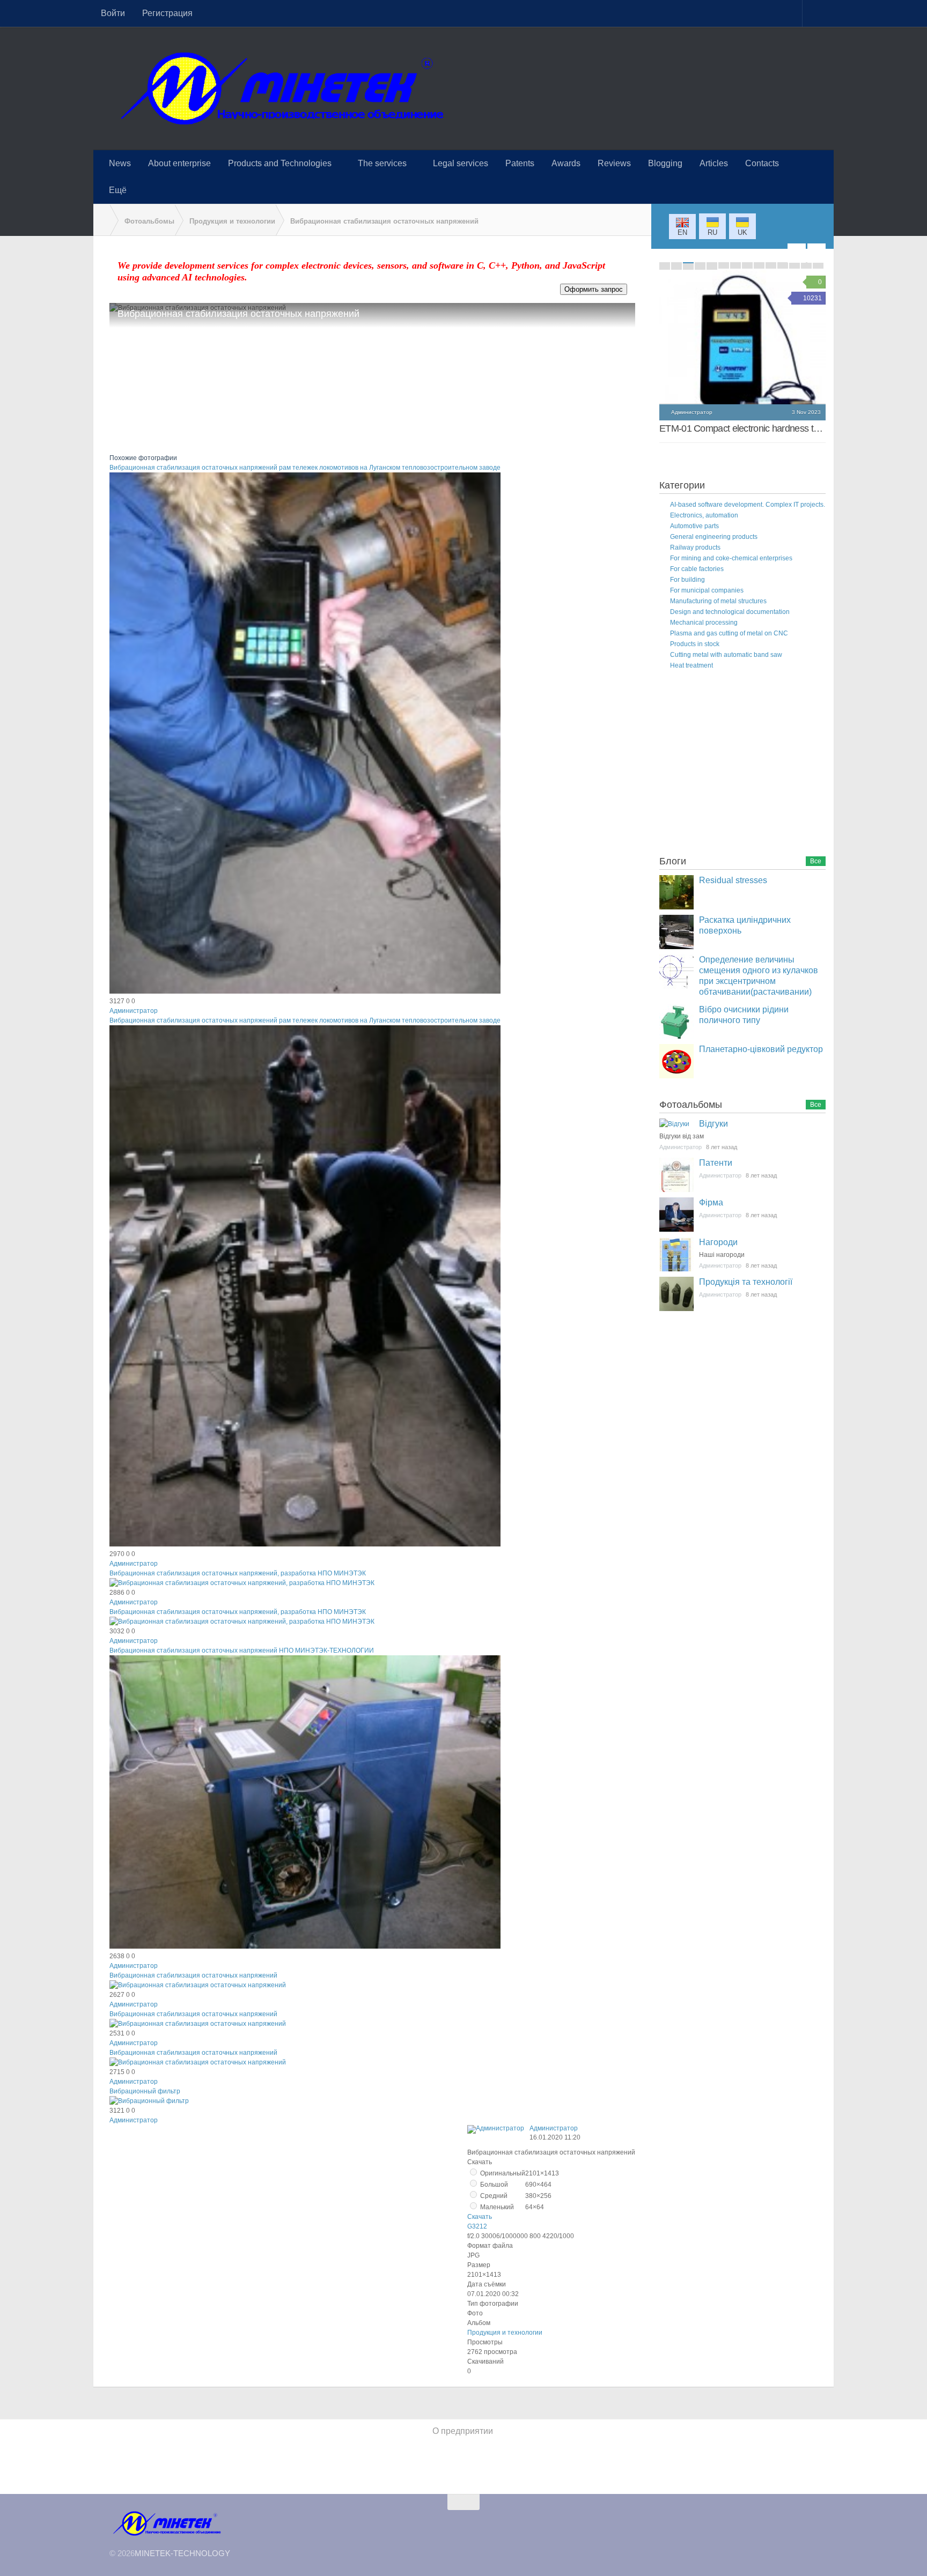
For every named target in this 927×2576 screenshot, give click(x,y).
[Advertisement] (740, 765)
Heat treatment (691, 665)
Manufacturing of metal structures (718, 601)
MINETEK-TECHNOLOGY (182, 2553)
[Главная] (101, 220)
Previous (797, 253)
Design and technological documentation (730, 612)
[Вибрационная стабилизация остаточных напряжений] (198, 1985)
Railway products (695, 547)
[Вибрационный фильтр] (149, 2101)
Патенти (716, 1163)
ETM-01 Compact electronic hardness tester (746, 428)
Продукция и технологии (505, 2333)
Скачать (480, 2217)
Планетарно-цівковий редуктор (761, 1049)
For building (687, 580)
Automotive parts (694, 526)
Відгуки (713, 1124)
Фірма (711, 1202)
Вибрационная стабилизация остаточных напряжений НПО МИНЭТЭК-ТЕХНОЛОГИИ (242, 1650)
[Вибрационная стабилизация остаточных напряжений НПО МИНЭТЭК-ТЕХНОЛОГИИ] (305, 1946)
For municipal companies (707, 590)
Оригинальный (502, 2173)
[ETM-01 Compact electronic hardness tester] (742, 353)
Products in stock (695, 644)
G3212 (477, 2226)
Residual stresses (733, 880)
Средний (493, 2196)
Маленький (496, 2207)
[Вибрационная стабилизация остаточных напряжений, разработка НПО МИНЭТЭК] (242, 1583)
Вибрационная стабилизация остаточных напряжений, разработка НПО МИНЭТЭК (238, 1573)
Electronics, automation (704, 515)
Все (816, 861)
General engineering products (714, 537)
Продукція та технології (746, 1282)
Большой (493, 2185)
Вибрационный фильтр (145, 2091)
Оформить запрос (594, 289)
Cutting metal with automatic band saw (726, 655)
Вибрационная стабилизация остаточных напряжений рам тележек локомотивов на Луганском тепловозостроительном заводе (305, 468)
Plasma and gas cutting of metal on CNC (729, 633)
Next (816, 253)
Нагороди (718, 1242)
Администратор (134, 1011)
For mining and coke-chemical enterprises (731, 558)
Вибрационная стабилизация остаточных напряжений (193, 1975)
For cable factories (697, 569)
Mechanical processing (704, 623)
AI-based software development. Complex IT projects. (748, 505)
